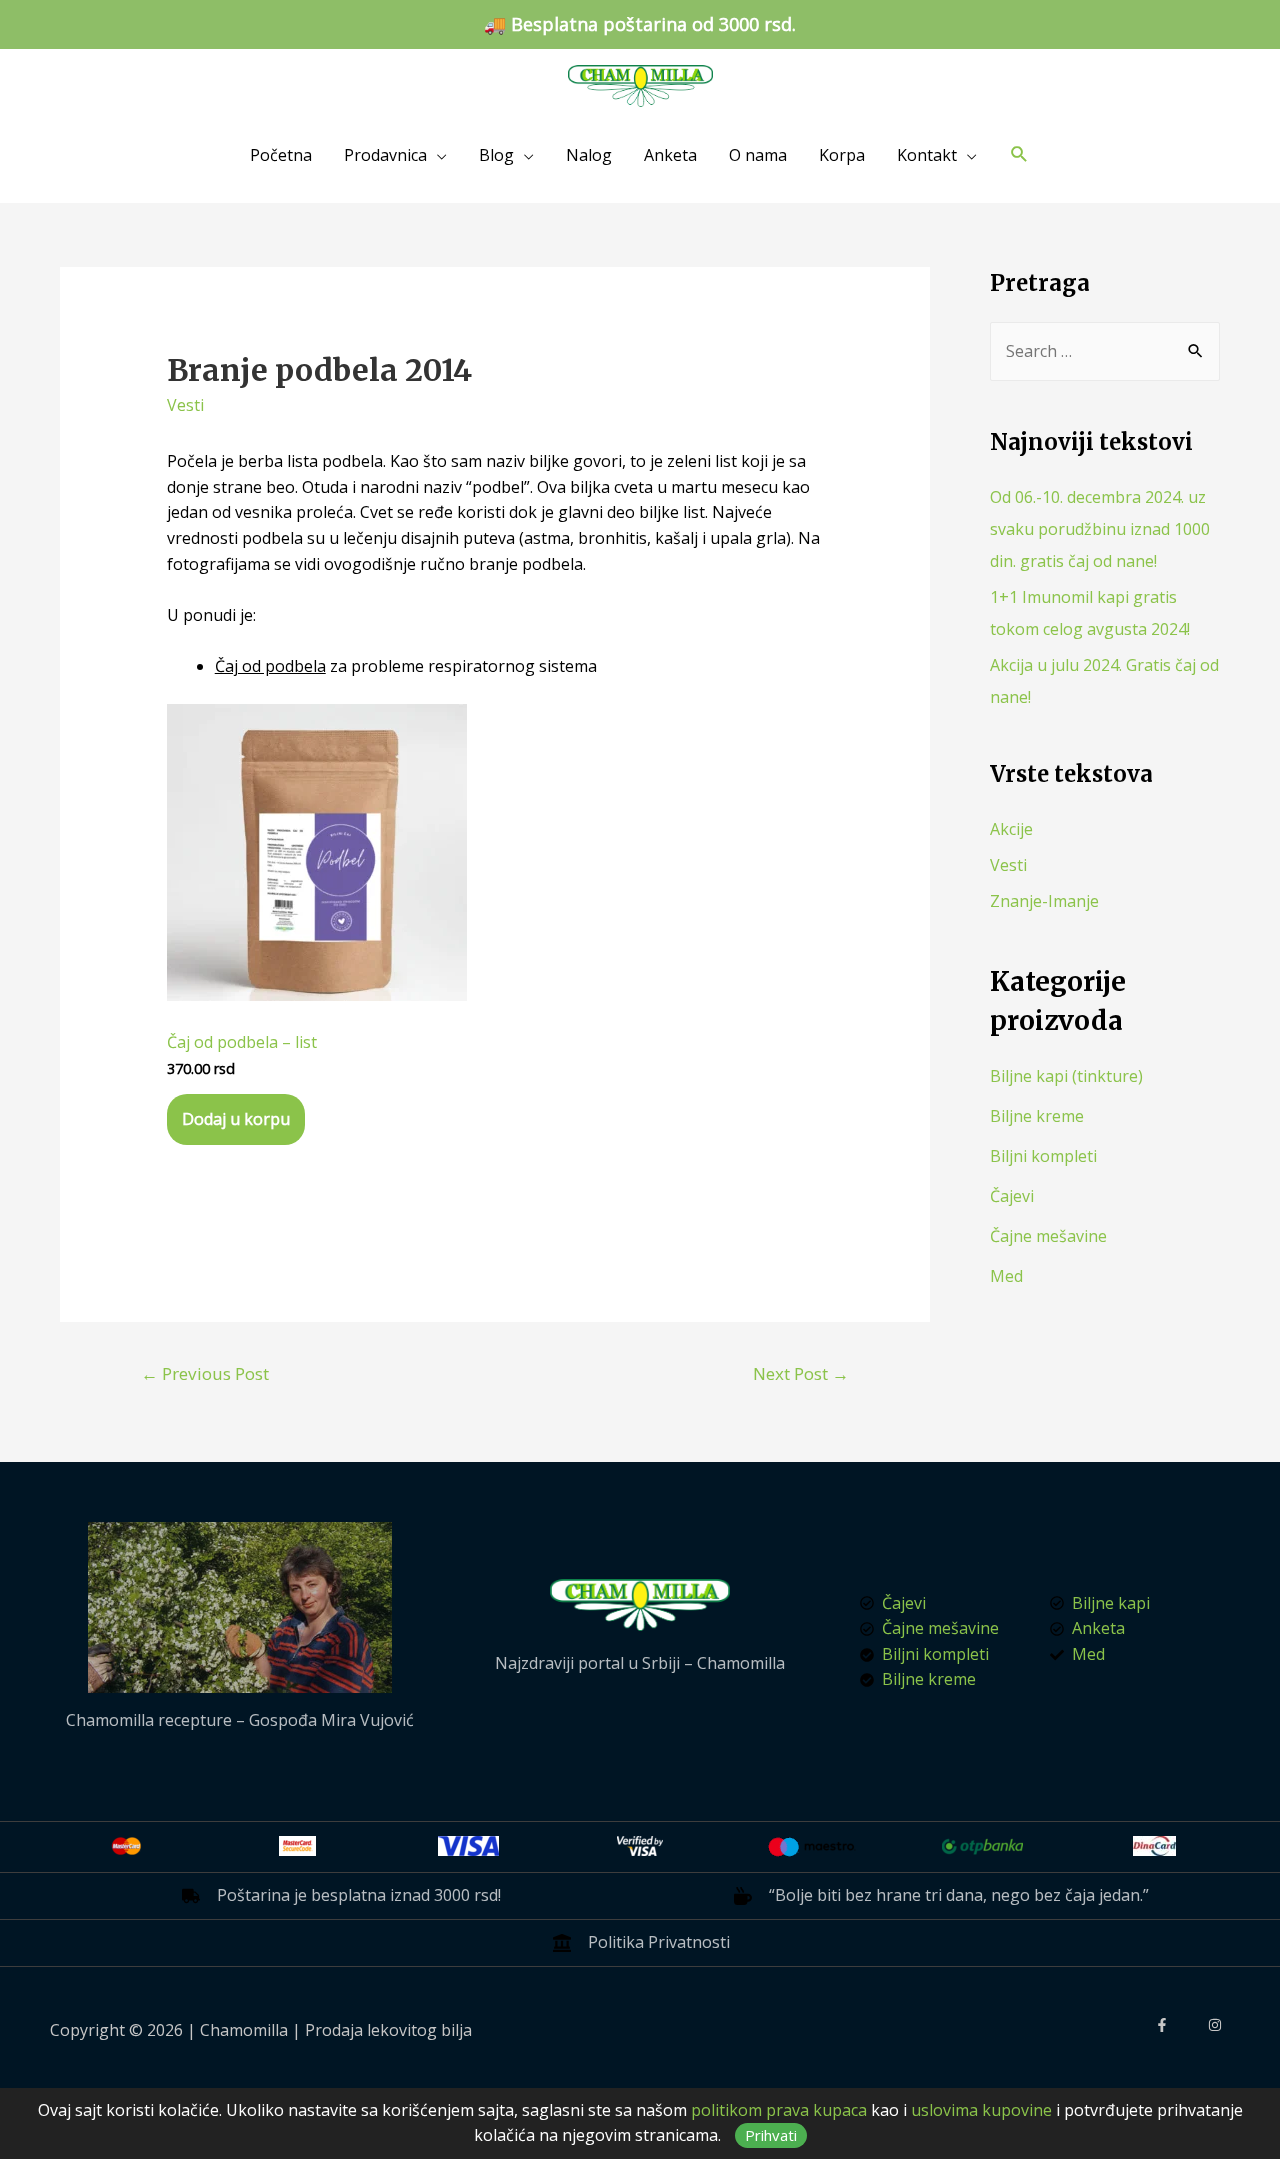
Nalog (589, 155)
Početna (281, 155)
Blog (496, 155)
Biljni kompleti (1043, 1156)
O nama (758, 155)
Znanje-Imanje (1044, 901)
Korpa (842, 155)
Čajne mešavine (1048, 1236)
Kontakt (927, 155)
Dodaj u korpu (236, 1119)
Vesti (185, 405)
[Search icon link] (1019, 154)
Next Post (801, 1373)
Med (1006, 1276)
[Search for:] (1105, 351)
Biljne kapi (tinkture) (1066, 1076)
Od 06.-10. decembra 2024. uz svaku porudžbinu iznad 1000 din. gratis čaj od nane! (1100, 529)
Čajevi (1012, 1196)
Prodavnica (385, 155)
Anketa (670, 155)
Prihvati (771, 2135)
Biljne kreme (1037, 1116)
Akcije (1011, 829)
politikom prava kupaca (779, 2110)
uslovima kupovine (981, 2110)
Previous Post (205, 1373)
